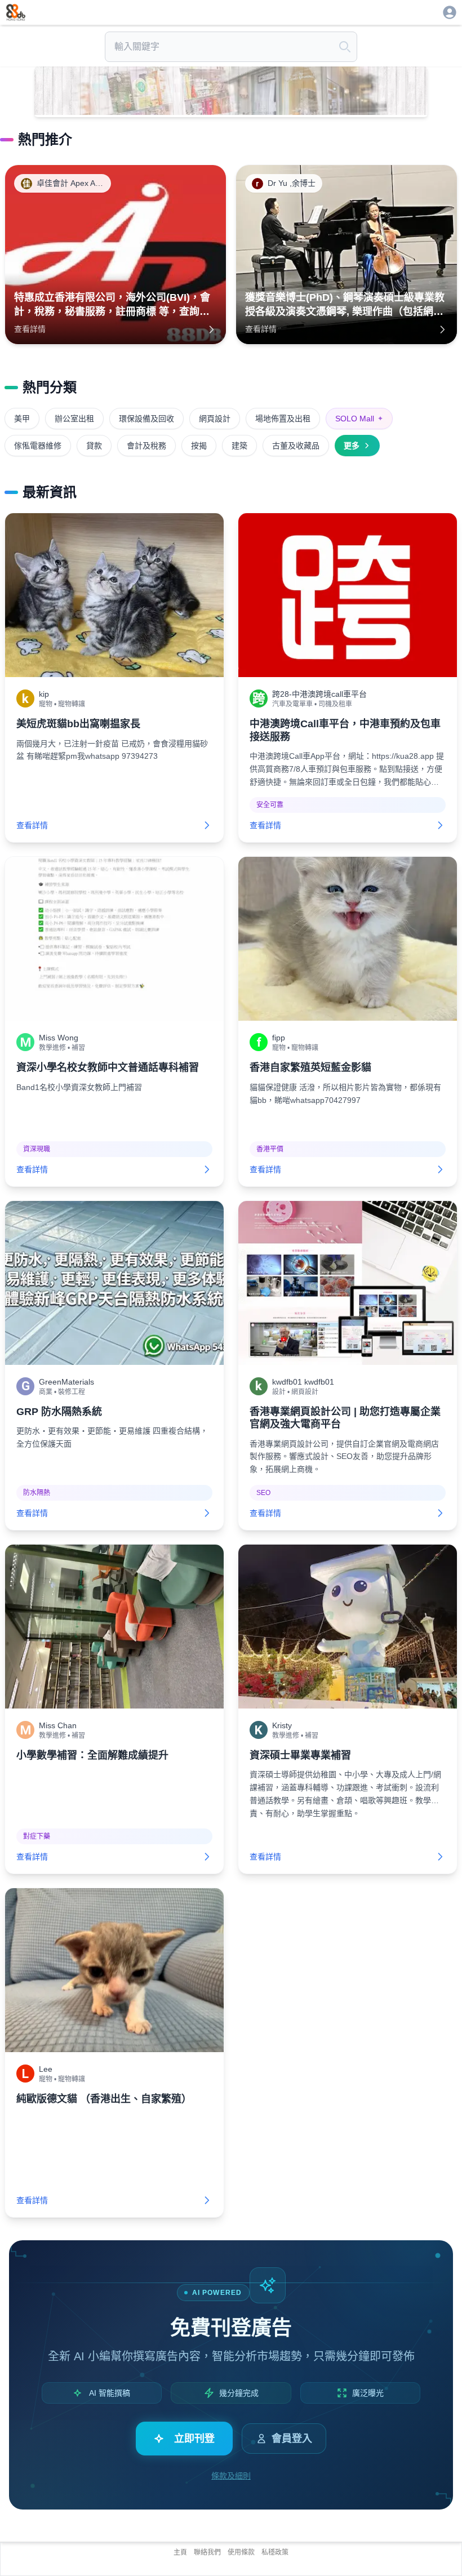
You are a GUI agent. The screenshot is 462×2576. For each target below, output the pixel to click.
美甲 (22, 419)
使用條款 (241, 2552)
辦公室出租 (74, 419)
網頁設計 (215, 419)
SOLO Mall (359, 419)
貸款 (94, 446)
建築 (239, 446)
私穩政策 (275, 2552)
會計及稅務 (146, 446)
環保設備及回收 (146, 419)
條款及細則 (231, 2476)
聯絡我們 (207, 2552)
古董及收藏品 (296, 446)
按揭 (199, 446)
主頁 (180, 2552)
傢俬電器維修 (38, 446)
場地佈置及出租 (283, 419)
